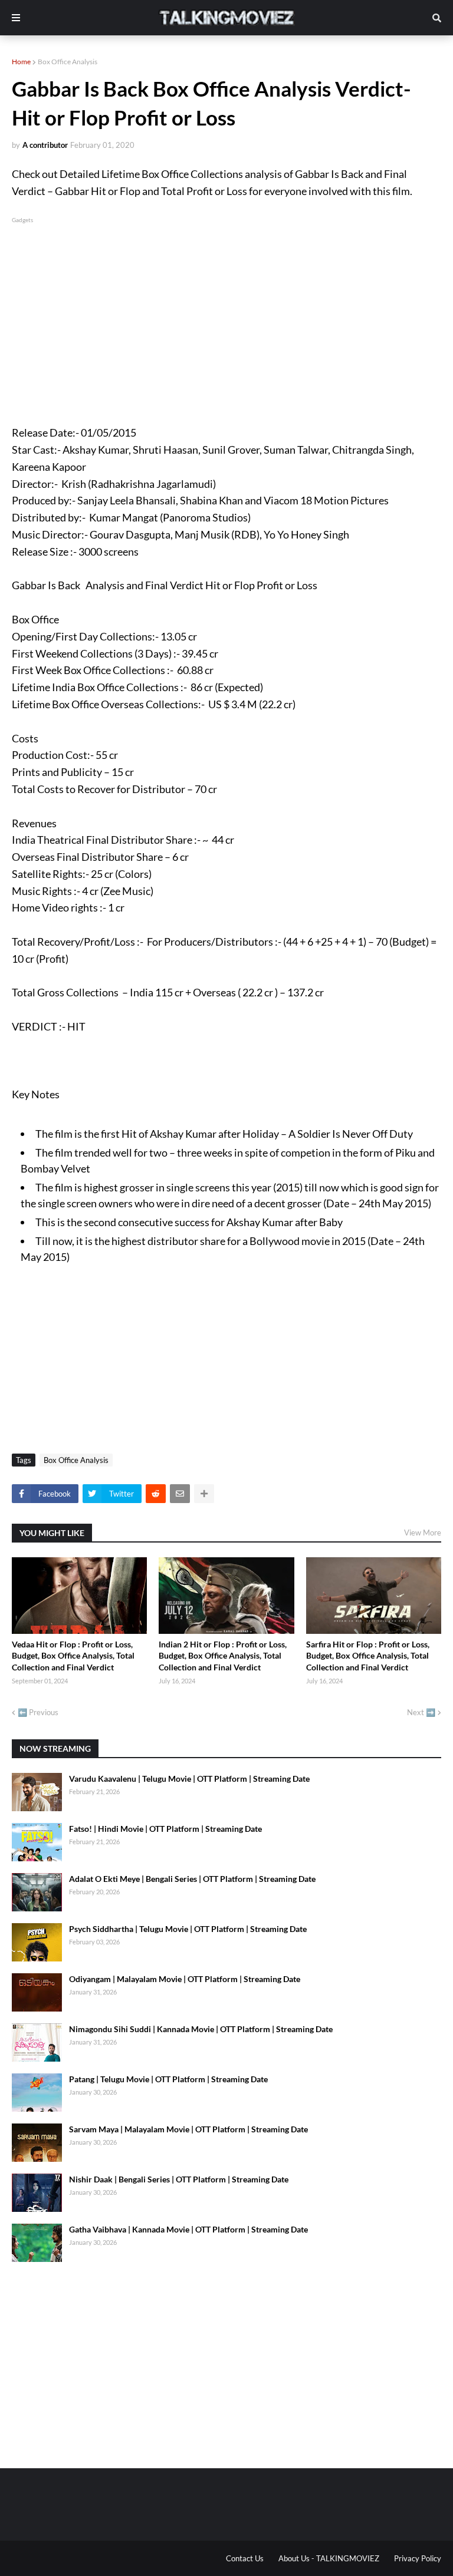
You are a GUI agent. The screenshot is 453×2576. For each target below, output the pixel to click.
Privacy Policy (418, 2558)
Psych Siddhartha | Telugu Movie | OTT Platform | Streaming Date (188, 1929)
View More (423, 1533)
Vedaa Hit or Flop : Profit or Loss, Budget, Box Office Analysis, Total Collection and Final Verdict (73, 1656)
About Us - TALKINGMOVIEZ (329, 2558)
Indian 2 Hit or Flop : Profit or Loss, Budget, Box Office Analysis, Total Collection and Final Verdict (223, 1656)
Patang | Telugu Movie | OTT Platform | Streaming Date (168, 2079)
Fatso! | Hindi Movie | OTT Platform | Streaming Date (165, 1829)
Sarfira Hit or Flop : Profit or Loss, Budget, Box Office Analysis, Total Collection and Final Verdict (368, 1656)
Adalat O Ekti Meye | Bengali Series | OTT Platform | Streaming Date (192, 1879)
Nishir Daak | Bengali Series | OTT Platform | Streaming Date (179, 2179)
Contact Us (245, 2558)
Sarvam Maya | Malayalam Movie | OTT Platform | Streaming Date (188, 2129)
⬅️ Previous (38, 1712)
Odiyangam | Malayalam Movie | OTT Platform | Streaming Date (185, 1979)
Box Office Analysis (68, 62)
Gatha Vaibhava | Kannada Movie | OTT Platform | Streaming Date (188, 2229)
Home (21, 62)
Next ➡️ (421, 1712)
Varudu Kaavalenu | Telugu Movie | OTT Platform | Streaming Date (189, 1779)
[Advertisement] (226, 308)
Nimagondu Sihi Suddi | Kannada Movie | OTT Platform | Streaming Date (201, 2029)
